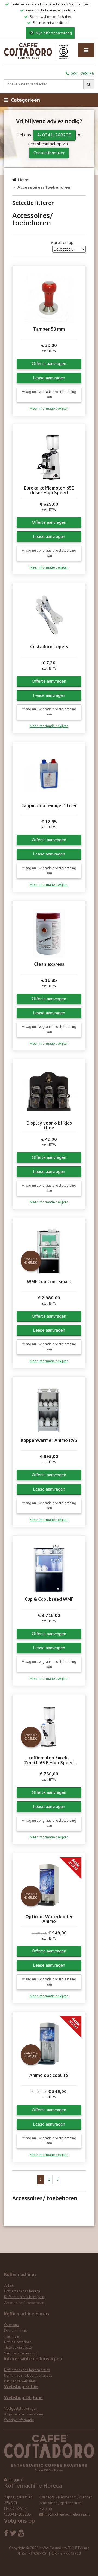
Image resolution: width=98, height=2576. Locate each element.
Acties (9, 2286)
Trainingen (12, 2336)
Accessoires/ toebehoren (24, 2303)
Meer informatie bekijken (49, 409)
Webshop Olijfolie (23, 2397)
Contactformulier (49, 153)
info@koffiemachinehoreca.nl (66, 2514)
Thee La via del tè (18, 2348)
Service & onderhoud (21, 2353)
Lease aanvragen (49, 378)
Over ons (11, 2325)
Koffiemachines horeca (22, 2291)
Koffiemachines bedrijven (24, 2297)
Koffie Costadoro (18, 2342)
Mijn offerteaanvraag (51, 33)
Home (24, 180)
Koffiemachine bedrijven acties (28, 2376)
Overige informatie (19, 2420)
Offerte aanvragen (49, 364)
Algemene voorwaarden (24, 2414)
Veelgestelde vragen (21, 2409)
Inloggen (15, 2480)
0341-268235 (82, 74)
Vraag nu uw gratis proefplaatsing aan (49, 395)
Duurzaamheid (16, 2331)
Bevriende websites (20, 2381)
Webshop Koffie (21, 2386)
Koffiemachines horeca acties (27, 2370)
